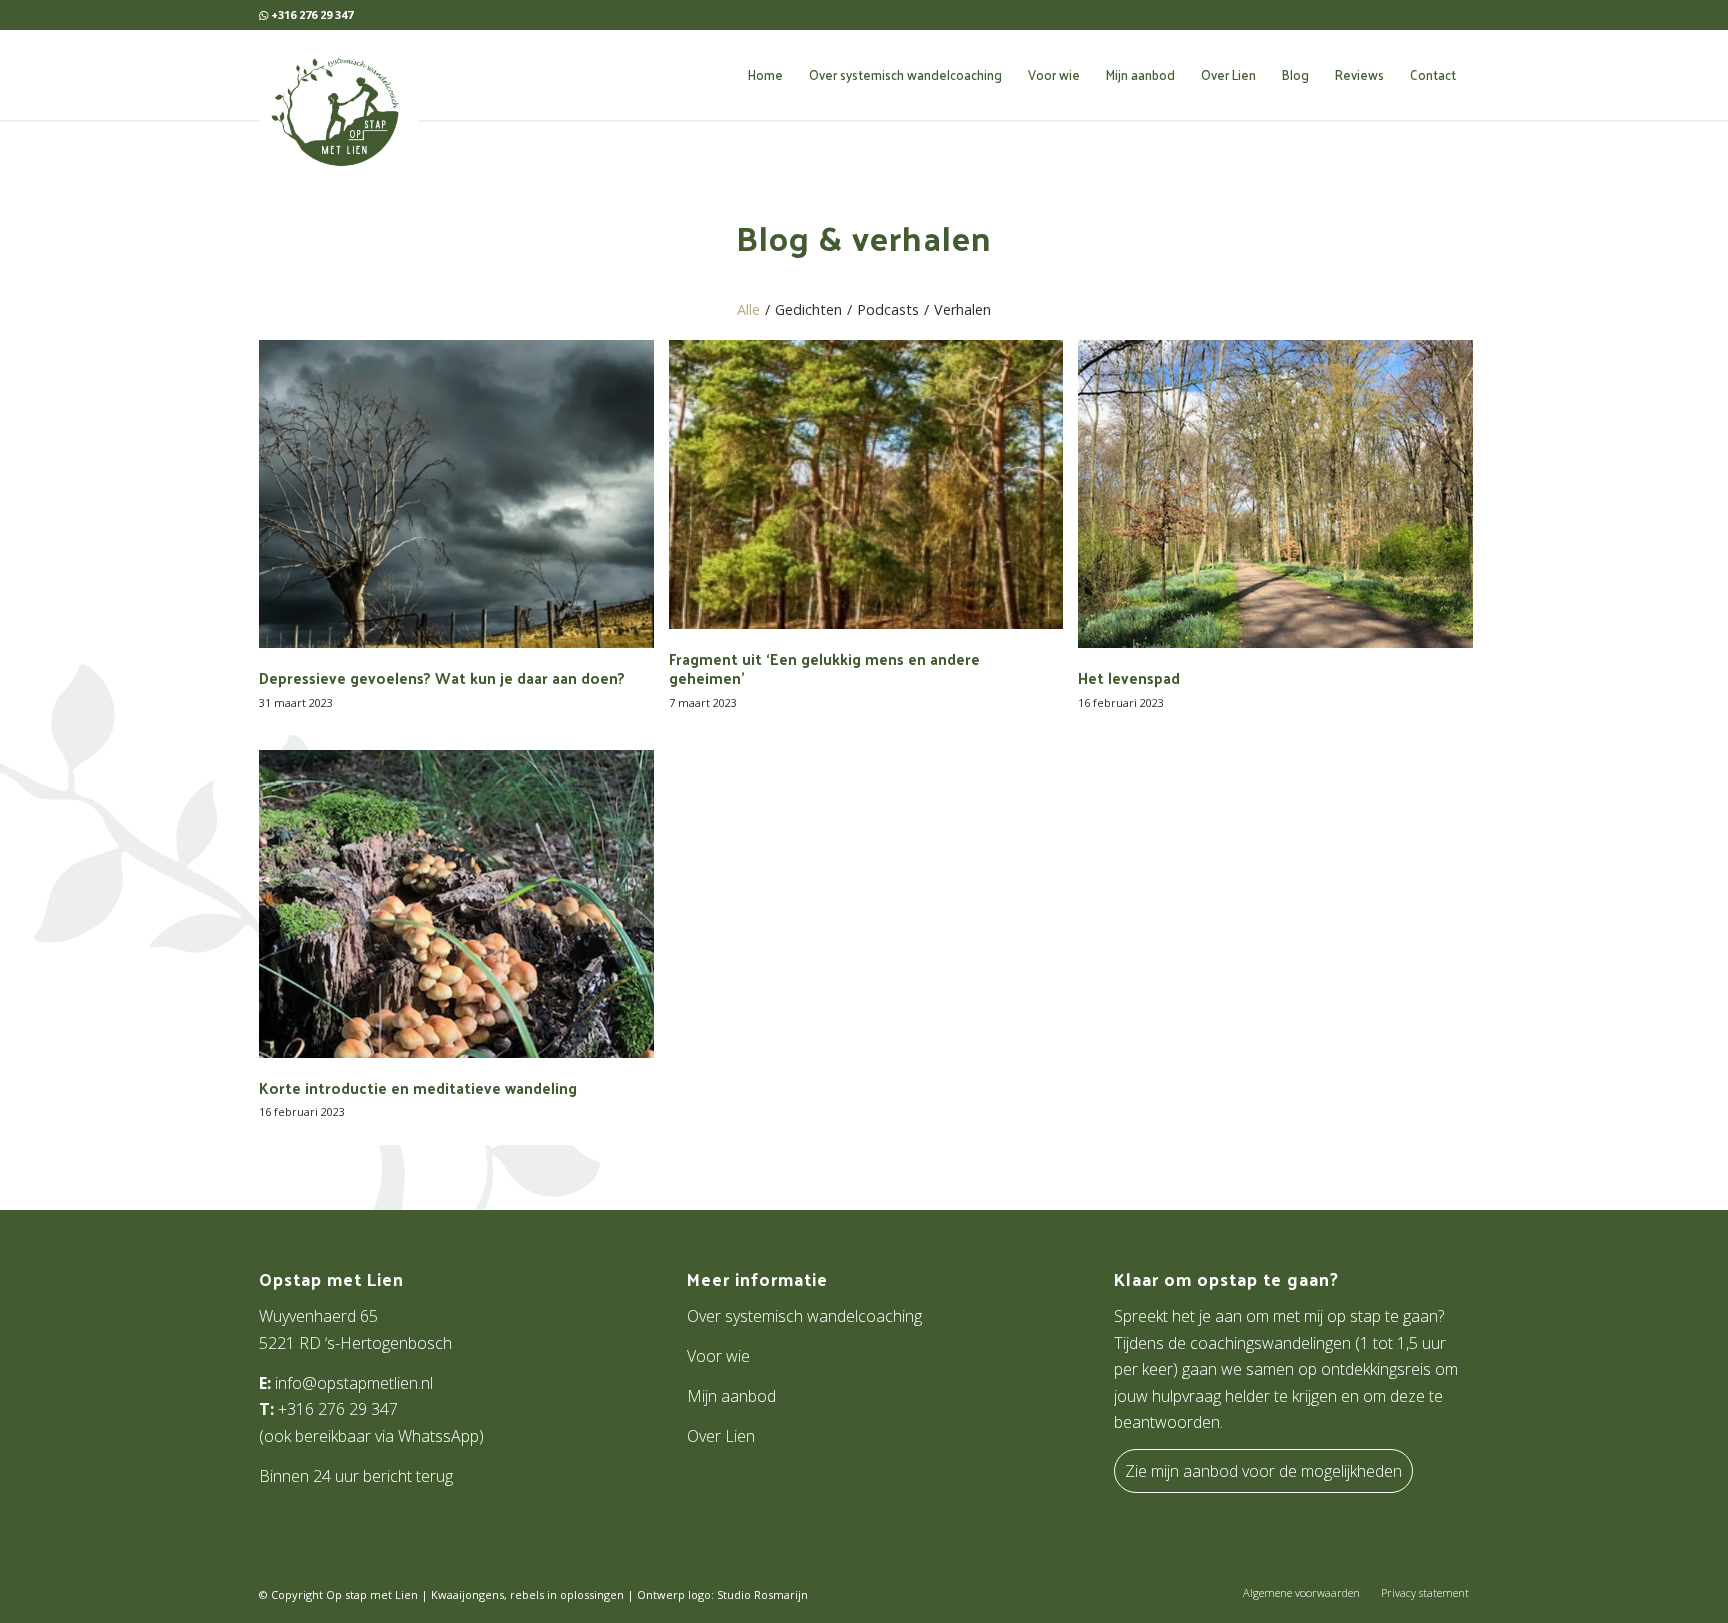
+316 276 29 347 (338, 1409)
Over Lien (721, 1436)
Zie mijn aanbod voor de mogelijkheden (1263, 1471)
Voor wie (718, 1356)
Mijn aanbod (731, 1396)
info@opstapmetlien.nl (354, 1383)
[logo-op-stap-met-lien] (336, 107)
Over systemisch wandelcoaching (804, 1316)
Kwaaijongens (467, 1594)
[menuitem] (765, 75)
